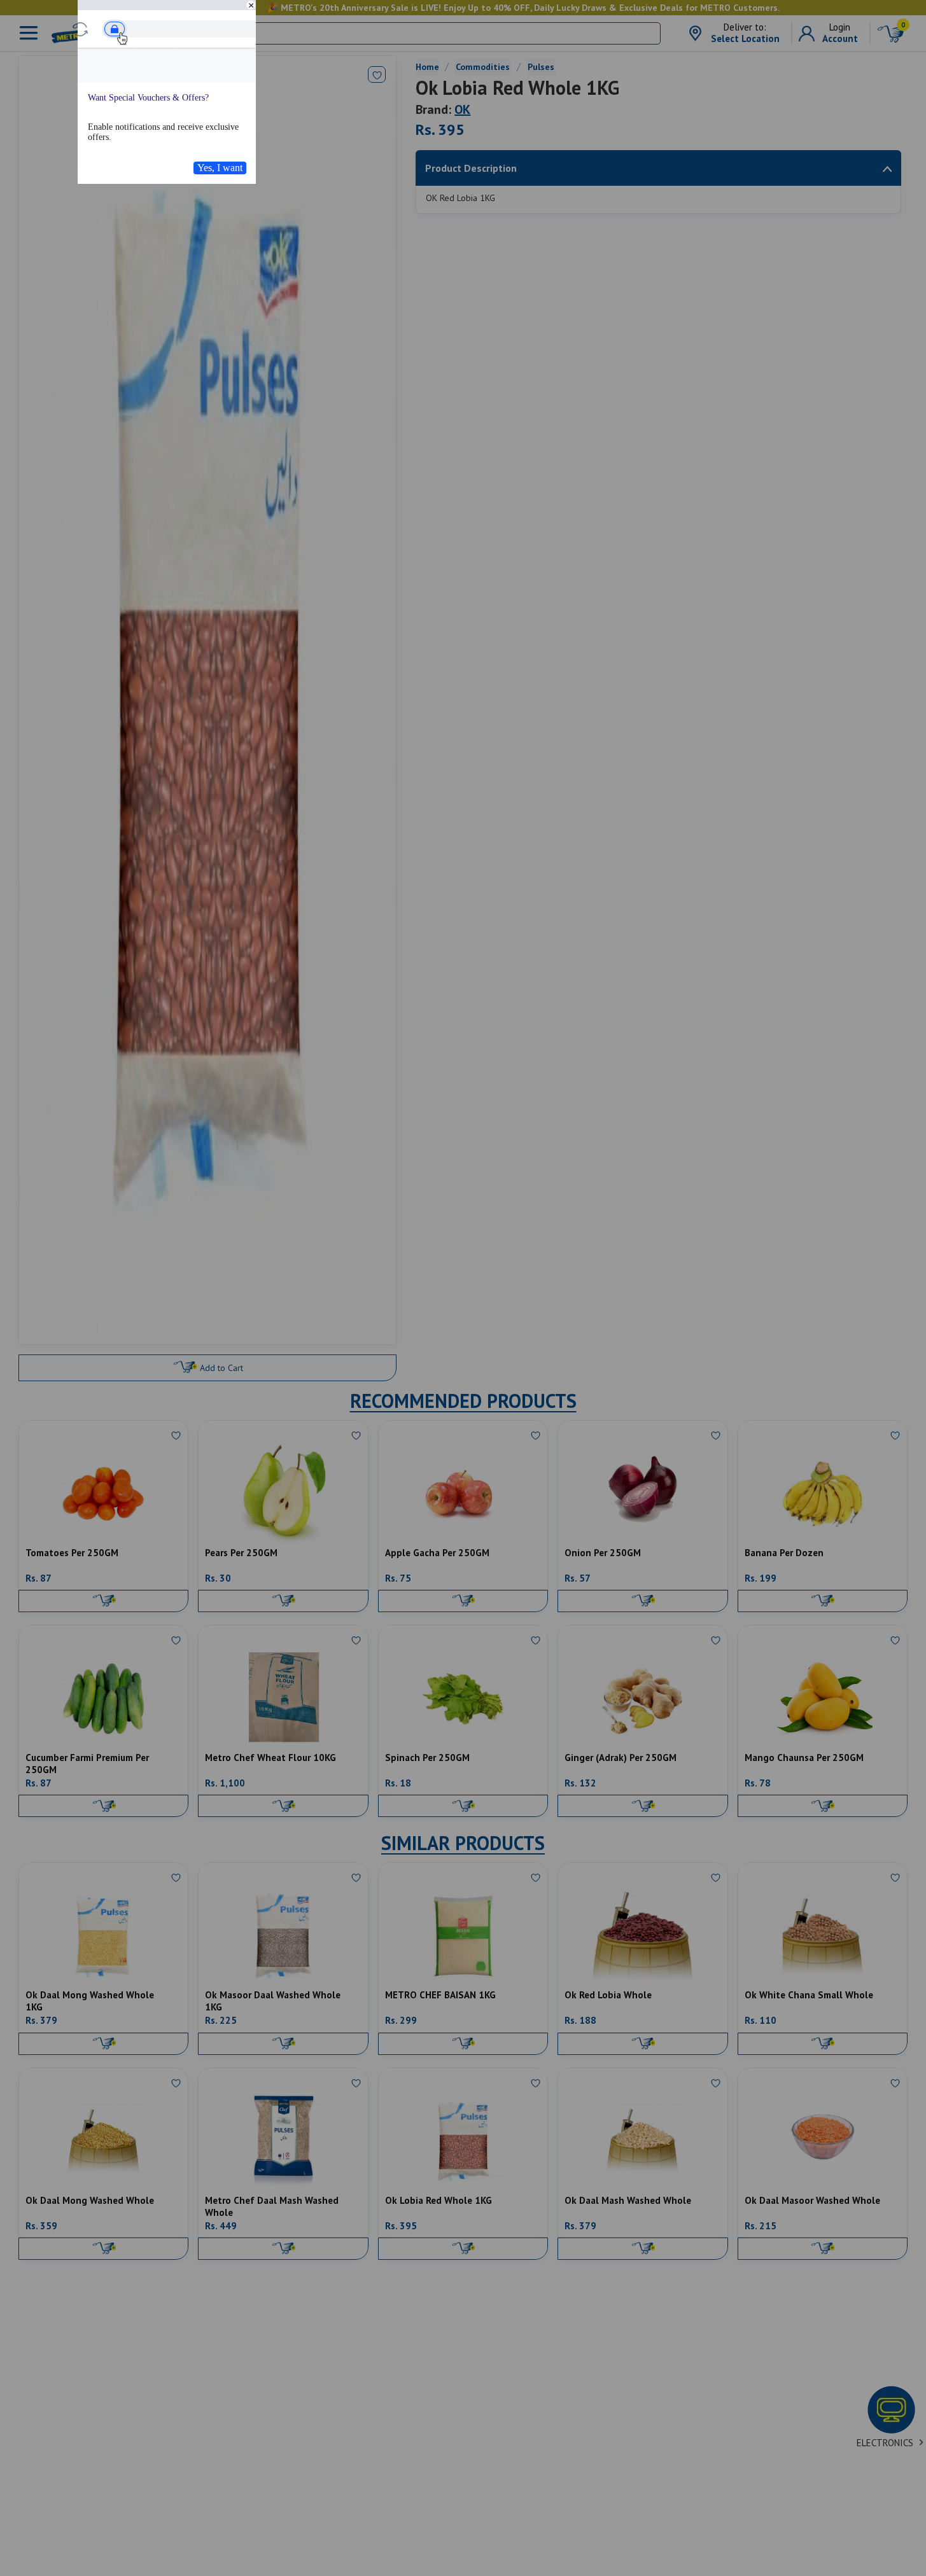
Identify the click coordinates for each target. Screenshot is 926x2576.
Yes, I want (220, 168)
